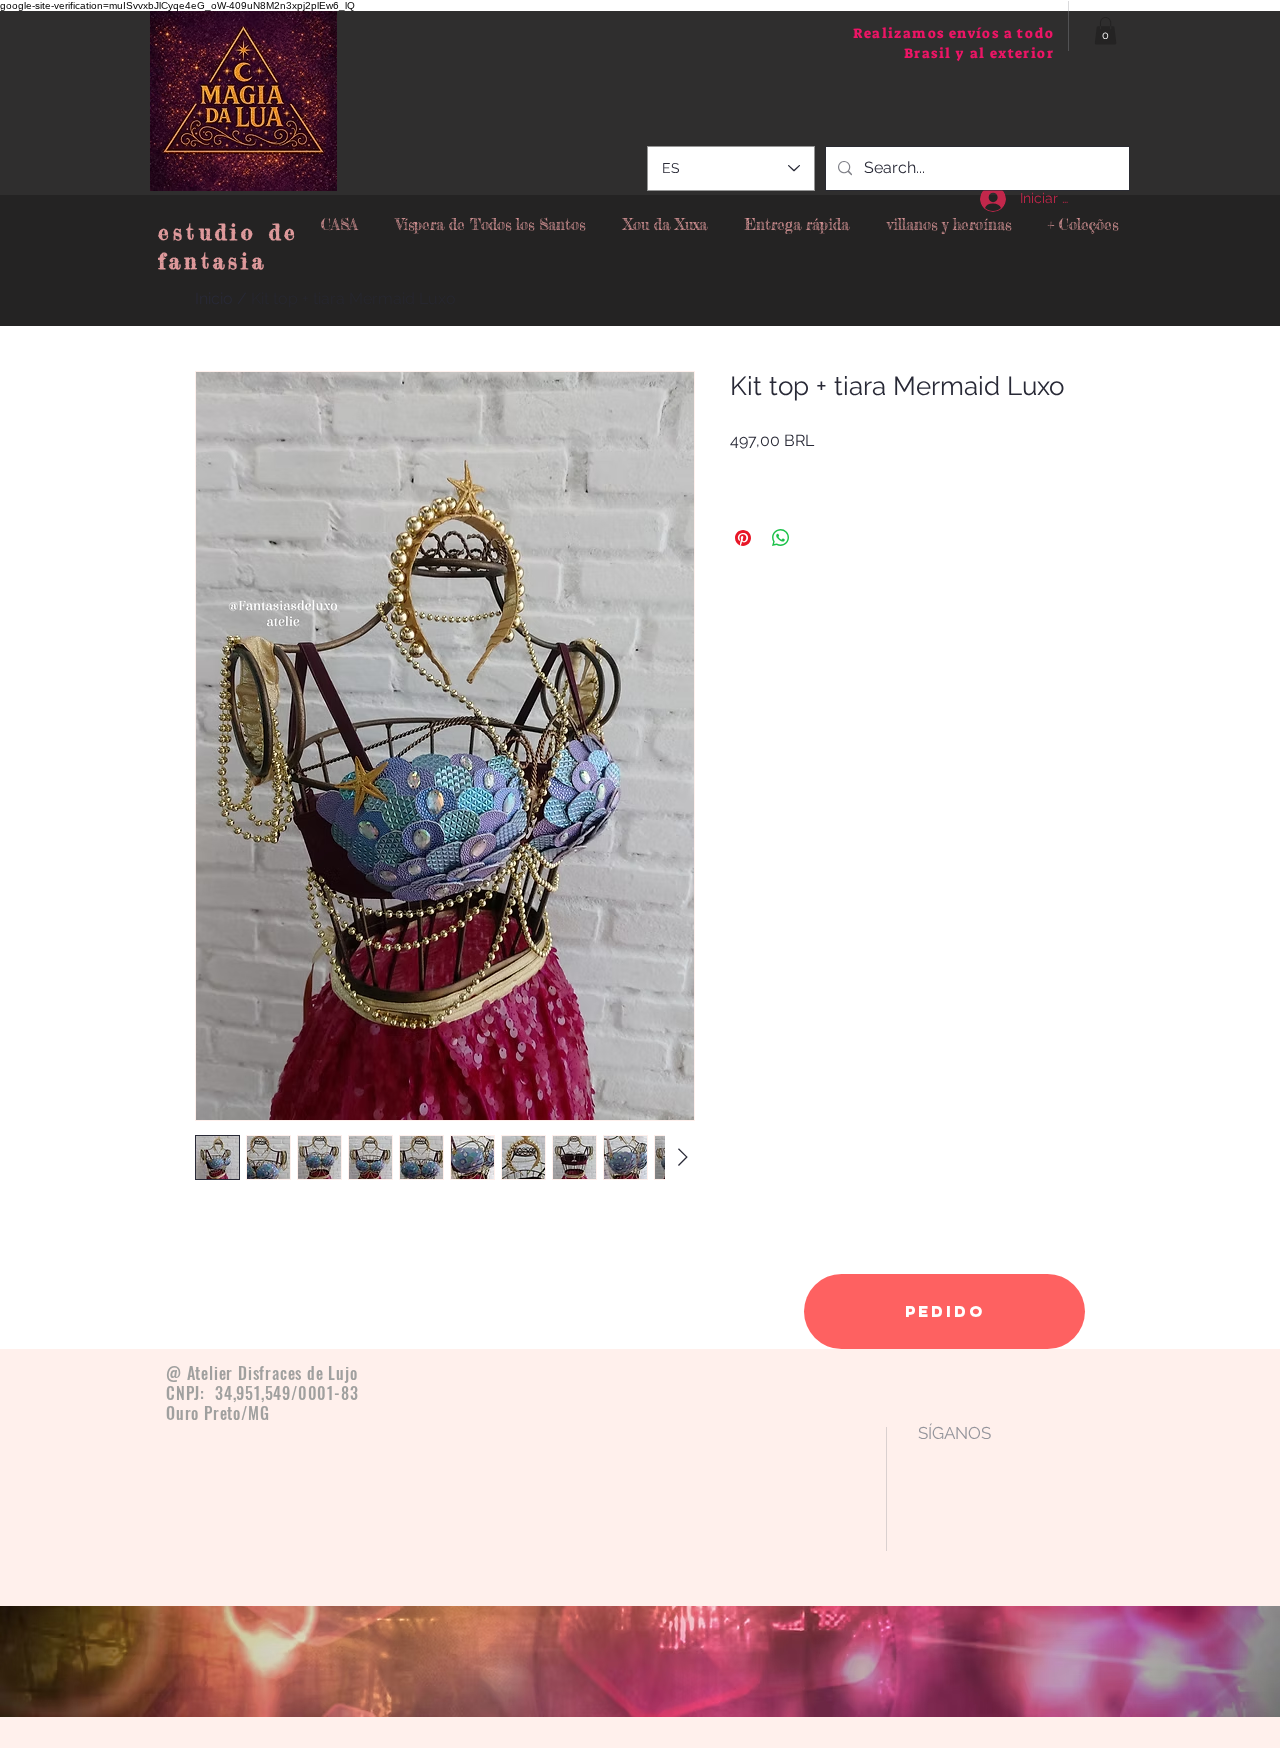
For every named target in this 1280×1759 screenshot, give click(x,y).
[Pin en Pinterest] (743, 538)
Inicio (214, 298)
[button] (1105, 30)
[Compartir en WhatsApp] (781, 538)
